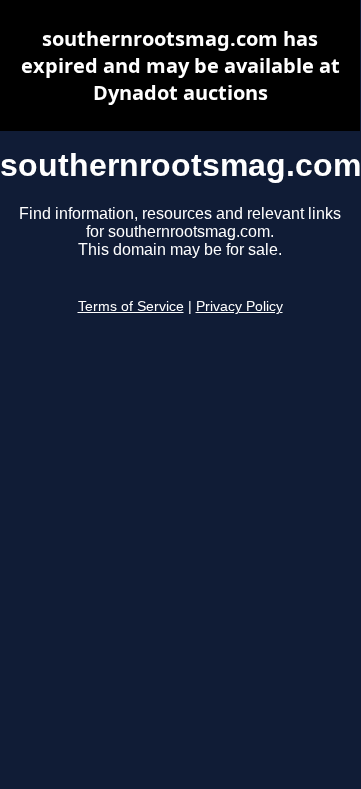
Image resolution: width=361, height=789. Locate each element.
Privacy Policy (239, 306)
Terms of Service (131, 306)
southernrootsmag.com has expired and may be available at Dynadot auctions (180, 65)
